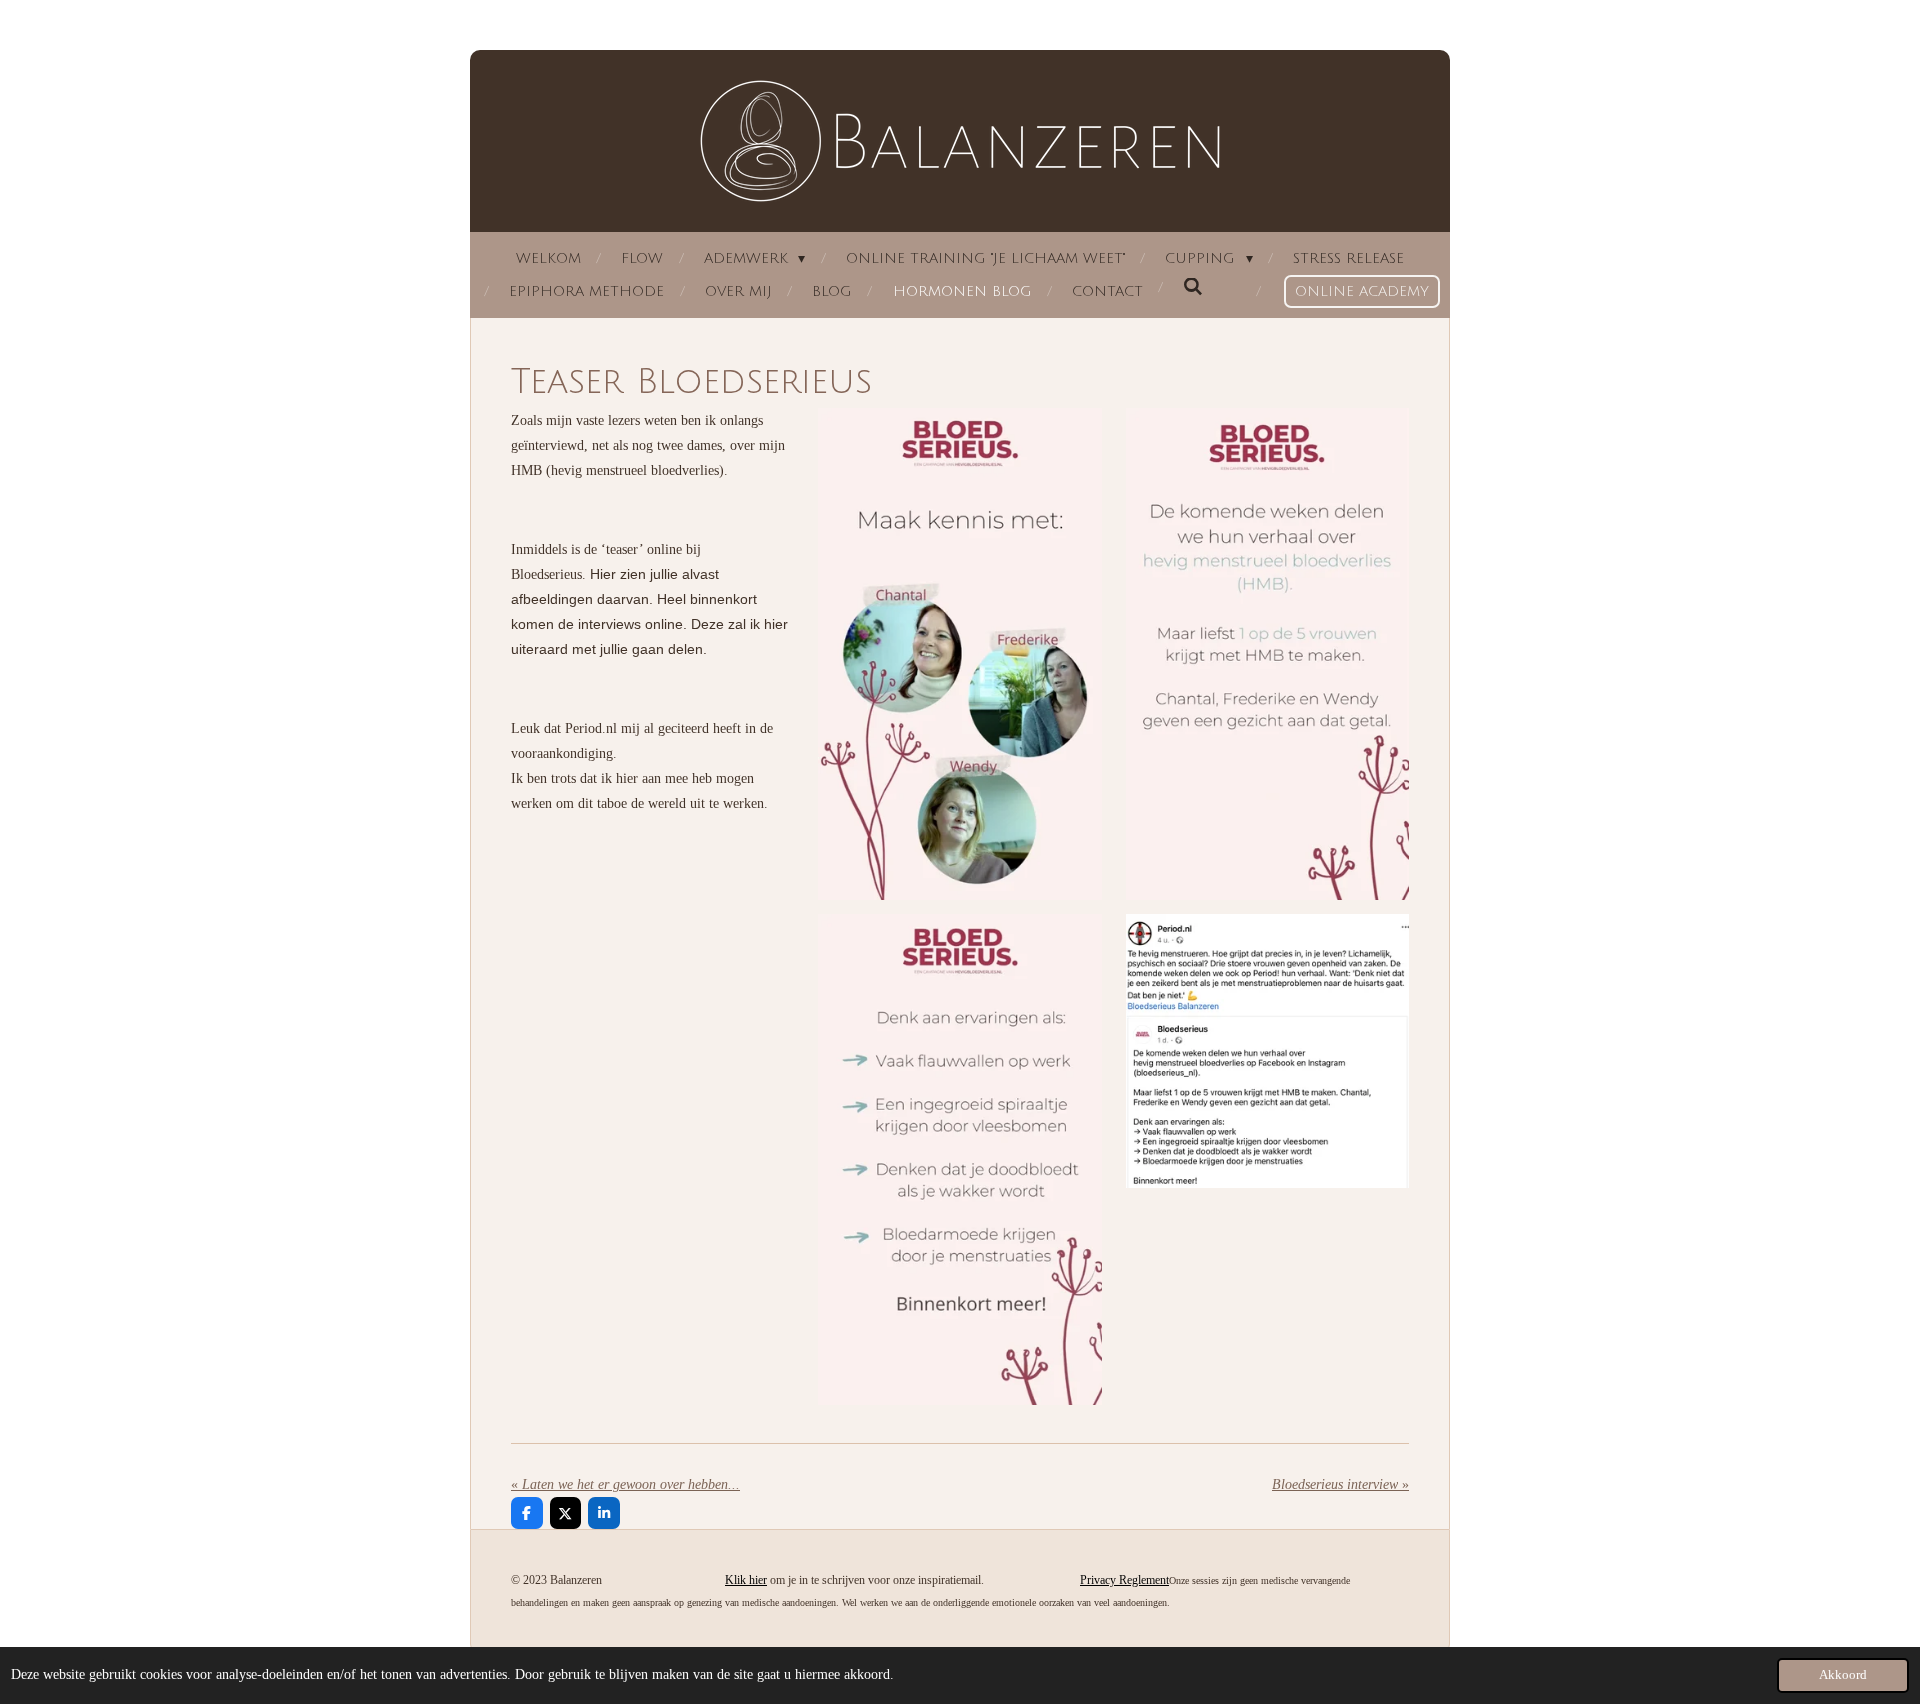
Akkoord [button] (1843, 1675)
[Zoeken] (1193, 287)
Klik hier (746, 1580)
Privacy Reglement (1124, 1580)
